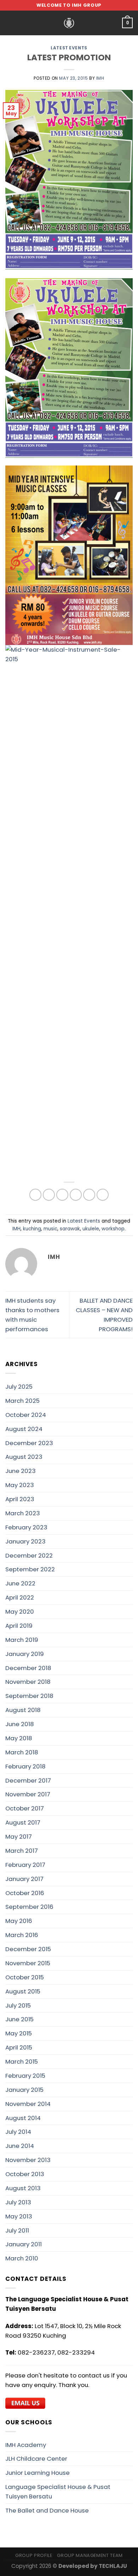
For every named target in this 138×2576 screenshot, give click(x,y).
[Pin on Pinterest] (89, 1195)
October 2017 (25, 1808)
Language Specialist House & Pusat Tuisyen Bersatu (58, 2492)
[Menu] (10, 23)
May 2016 (19, 1921)
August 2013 (23, 2188)
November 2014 (28, 2104)
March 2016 (22, 1935)
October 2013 (25, 2174)
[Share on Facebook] (49, 1195)
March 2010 (22, 2258)
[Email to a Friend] (76, 1195)
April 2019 (19, 1626)
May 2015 (19, 2033)
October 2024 (26, 1415)
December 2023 (29, 1443)
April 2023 (20, 1499)
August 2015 (23, 1991)
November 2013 (28, 2160)
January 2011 (24, 2244)
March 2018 (22, 1752)
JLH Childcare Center (36, 2459)
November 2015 (28, 1963)
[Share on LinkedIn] (103, 1195)
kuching (32, 1229)
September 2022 (30, 1569)
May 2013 (19, 2216)
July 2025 (19, 1387)
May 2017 (19, 1837)
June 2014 (20, 2146)
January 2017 (24, 1879)
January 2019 (25, 1654)
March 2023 (23, 1513)
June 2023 (21, 1471)
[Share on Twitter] (62, 1195)
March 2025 (22, 1401)
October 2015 (25, 1977)
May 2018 (19, 1738)
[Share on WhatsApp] (36, 1195)
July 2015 (18, 2005)
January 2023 (25, 1541)
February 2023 (26, 1527)
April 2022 (20, 1597)
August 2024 (24, 1429)
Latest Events (69, 48)
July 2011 (17, 2230)
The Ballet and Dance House (47, 2510)
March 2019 (22, 1640)
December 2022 (29, 1555)
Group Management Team (90, 2555)
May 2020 (20, 1612)
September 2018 (29, 1696)
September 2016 (29, 1907)
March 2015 (22, 2062)
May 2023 (20, 1485)
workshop (113, 1229)
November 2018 (28, 1682)
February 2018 (25, 1766)
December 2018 (28, 1668)
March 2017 (22, 1851)
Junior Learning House (38, 2473)
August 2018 (23, 1710)
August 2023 (24, 1457)
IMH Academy (26, 2445)
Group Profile (34, 2555)
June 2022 (20, 1583)
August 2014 (23, 2118)
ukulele (91, 1229)
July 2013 (18, 2202)
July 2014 (18, 2132)
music (50, 1229)
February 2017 (25, 1865)
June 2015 (19, 2019)
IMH (100, 78)
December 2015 (28, 1949)
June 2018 (20, 1724)
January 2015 (24, 2090)
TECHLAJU (113, 2566)
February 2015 (25, 2076)
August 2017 (23, 1822)
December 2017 (28, 1780)
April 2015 (19, 2047)
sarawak (70, 1229)
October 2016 (25, 1893)
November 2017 (28, 1794)
